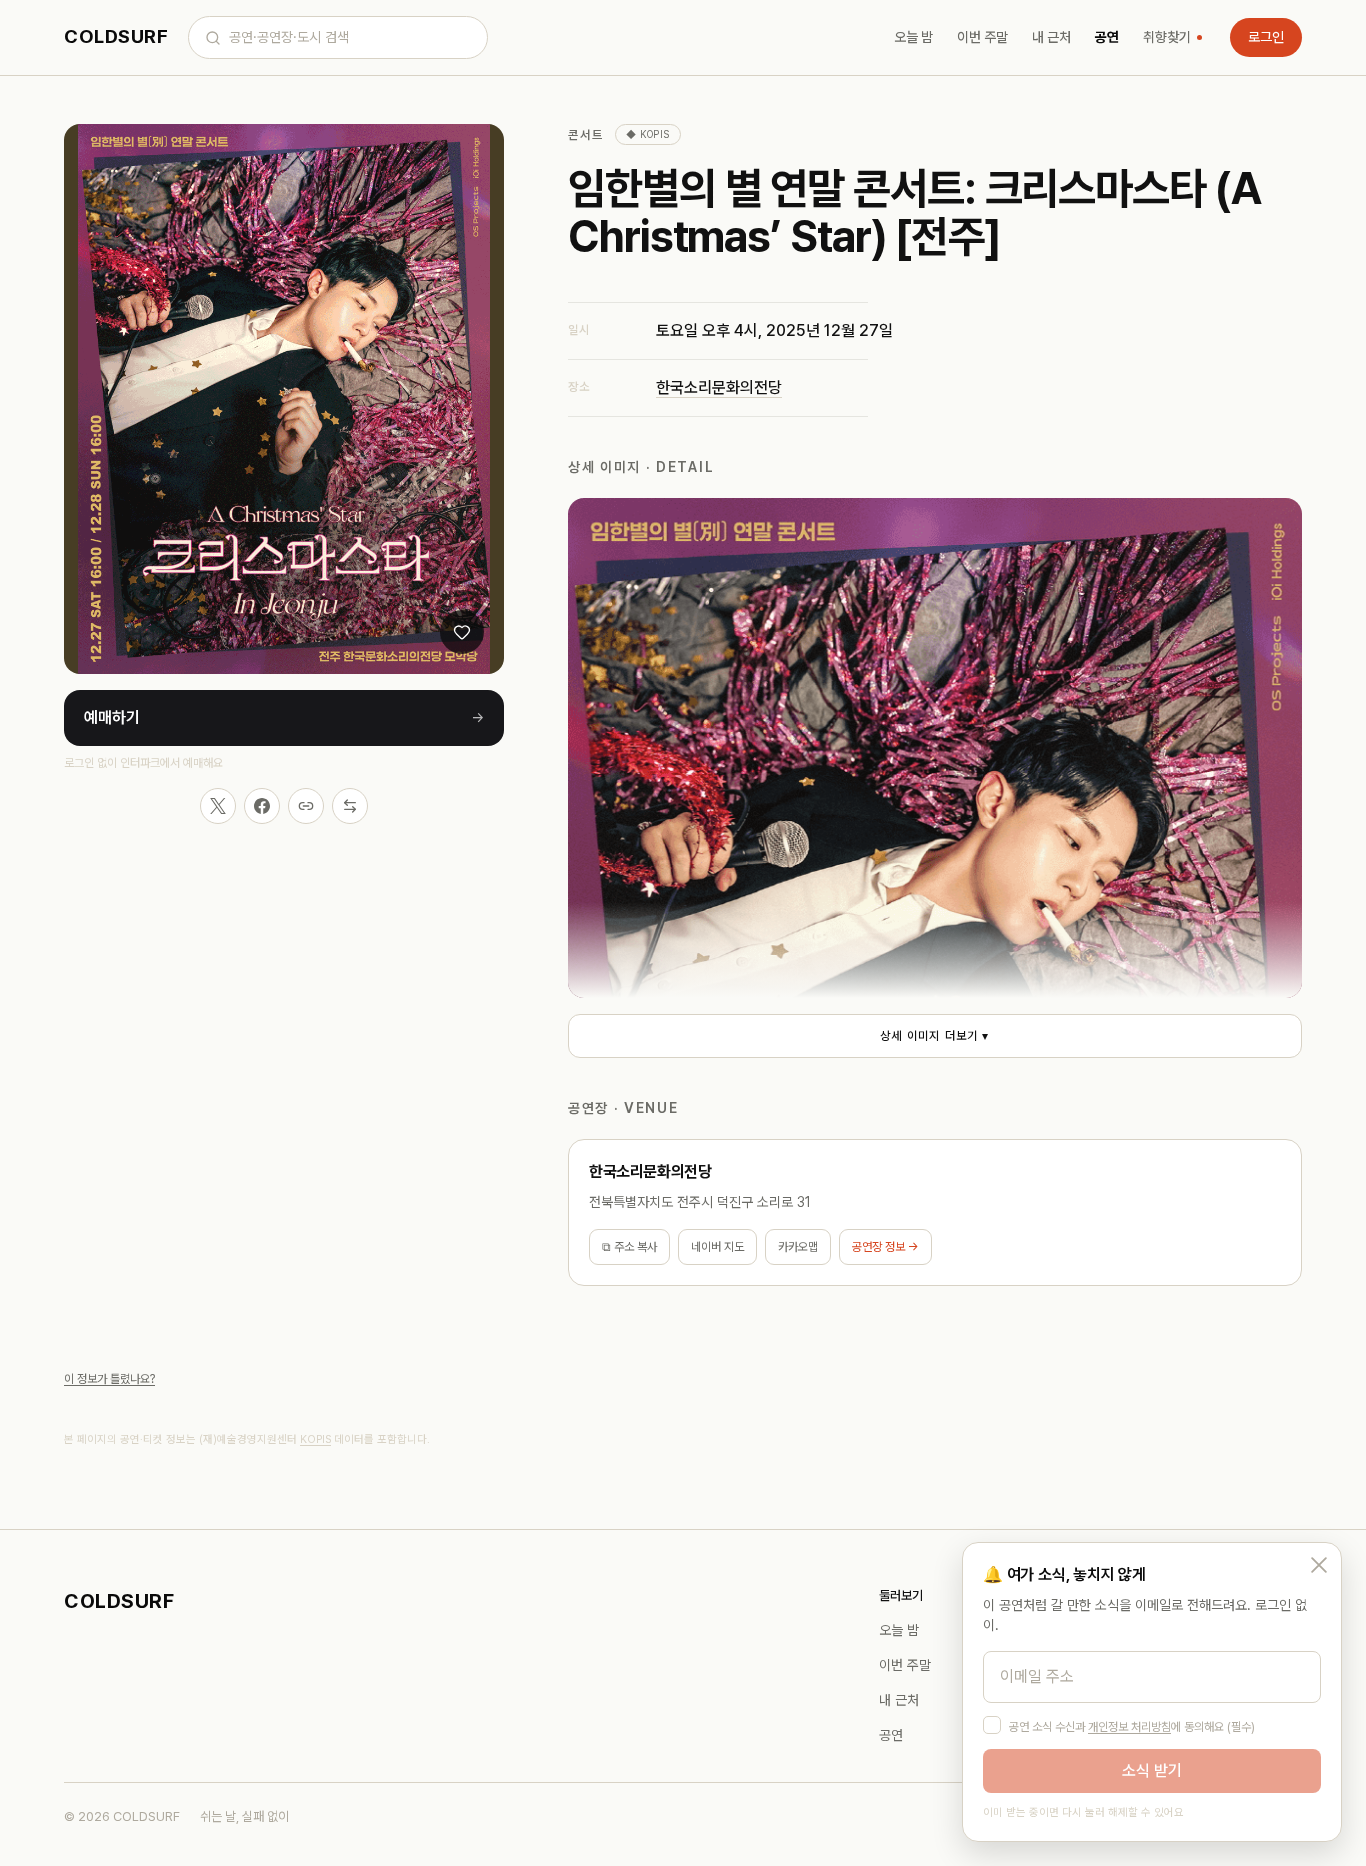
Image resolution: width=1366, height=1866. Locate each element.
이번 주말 (982, 37)
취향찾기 (1167, 37)
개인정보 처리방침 (1129, 1727)
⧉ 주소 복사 (629, 1247)
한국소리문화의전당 (719, 387)
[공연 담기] (462, 632)
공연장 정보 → (885, 1247)
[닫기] (1319, 1565)
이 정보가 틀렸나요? (109, 1379)
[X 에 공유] (218, 806)
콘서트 (585, 135)
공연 (1107, 37)
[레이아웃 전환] (350, 806)
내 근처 (1051, 37)
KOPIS (315, 1439)
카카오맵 (798, 1247)
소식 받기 (1152, 1770)
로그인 (1266, 37)
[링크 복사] (306, 806)
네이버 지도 (717, 1247)
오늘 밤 (913, 37)
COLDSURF (116, 36)
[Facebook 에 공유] (262, 806)
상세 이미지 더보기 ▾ (934, 1036)
